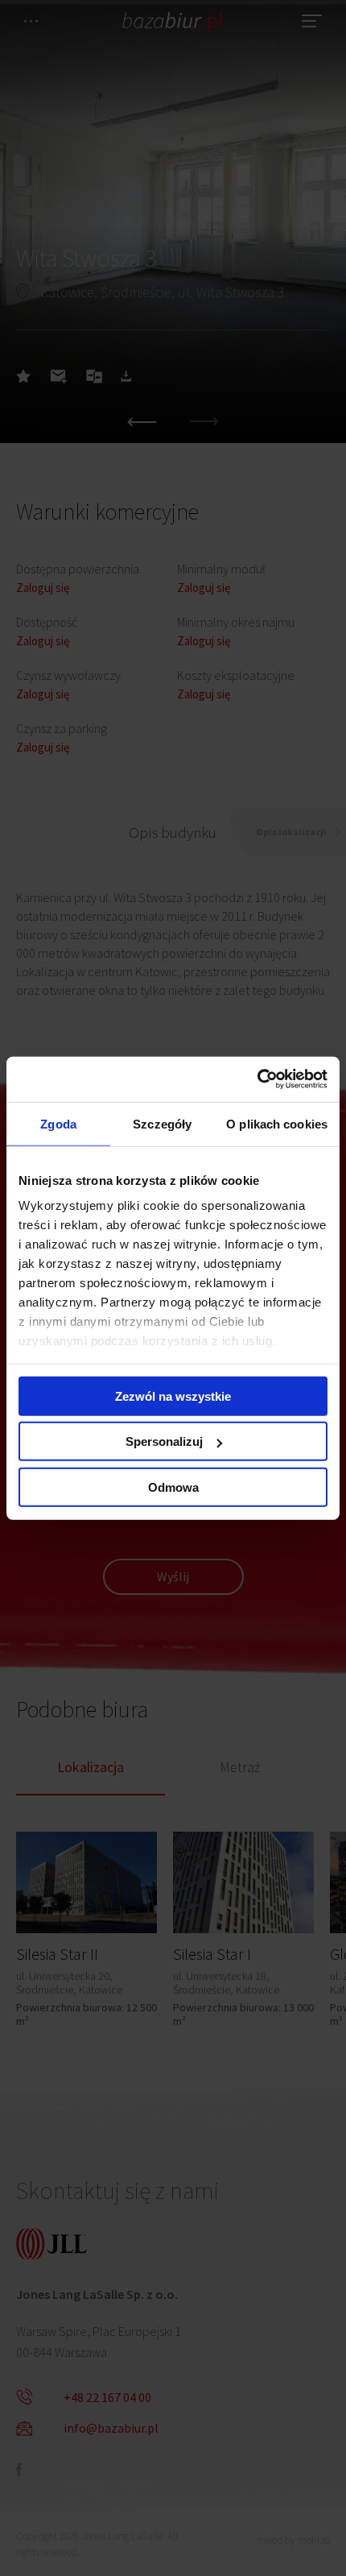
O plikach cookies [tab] (277, 1123)
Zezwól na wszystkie (173, 1396)
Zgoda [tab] (58, 1123)
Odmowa (173, 1487)
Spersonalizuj (164, 1441)
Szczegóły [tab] (162, 1123)
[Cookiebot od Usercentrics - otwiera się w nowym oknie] (257, 1079)
